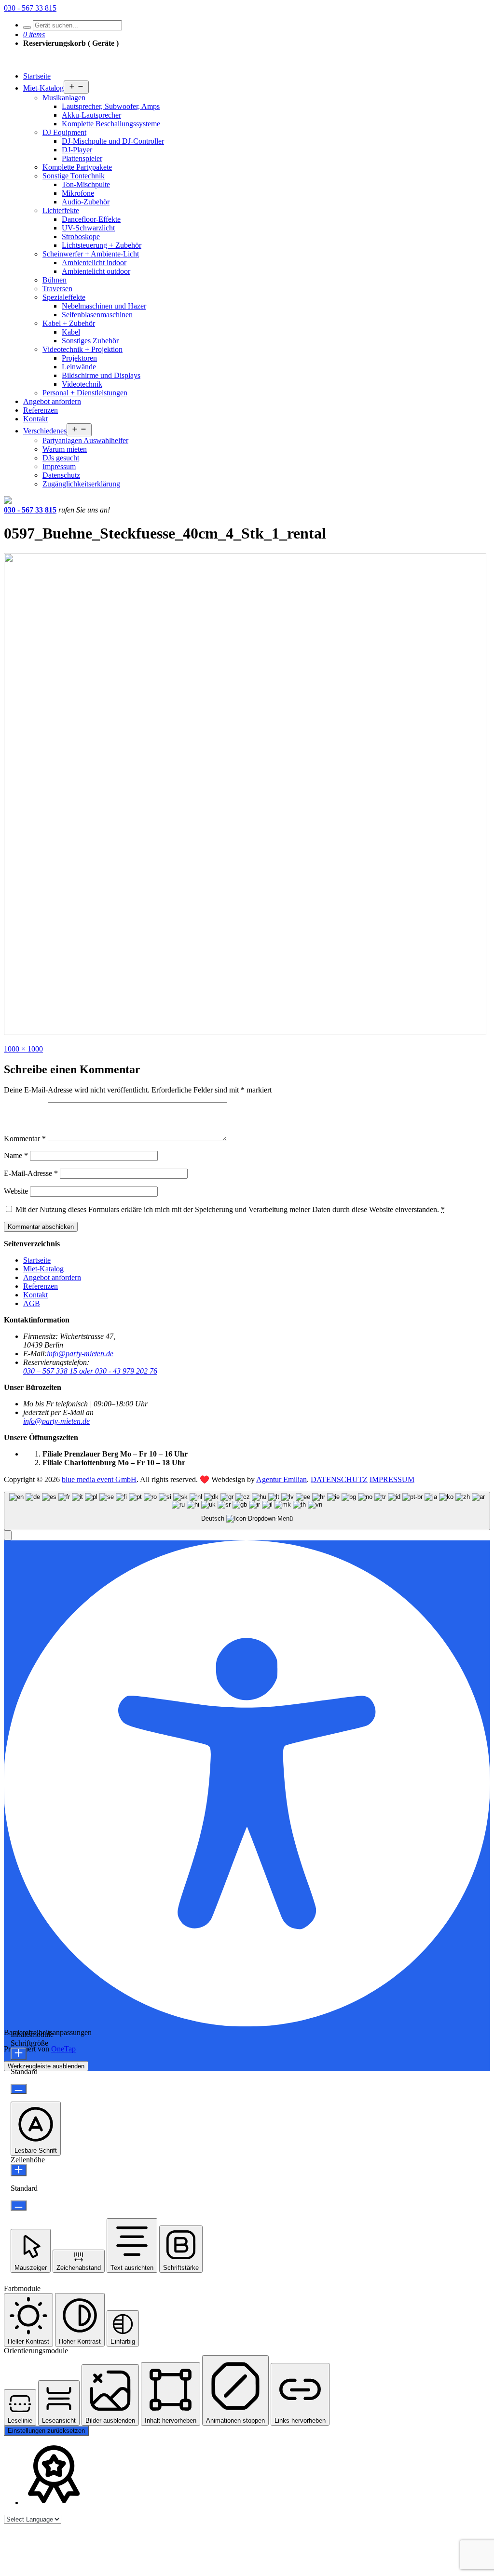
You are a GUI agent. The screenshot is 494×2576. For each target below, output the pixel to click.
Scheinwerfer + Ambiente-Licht (91, 254)
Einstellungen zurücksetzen (46, 2431)
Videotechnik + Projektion (82, 349)
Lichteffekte (61, 210)
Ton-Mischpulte (86, 184)
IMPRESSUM (392, 1479)
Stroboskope (81, 236)
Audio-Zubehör (86, 202)
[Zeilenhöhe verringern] (19, 2205)
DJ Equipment (64, 132)
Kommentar (25, 1139)
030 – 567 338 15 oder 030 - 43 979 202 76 (90, 1371)
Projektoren (79, 358)
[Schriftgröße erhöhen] (19, 2054)
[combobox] (247, 1511)
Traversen (57, 289)
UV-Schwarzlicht (88, 228)
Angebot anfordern (52, 401)
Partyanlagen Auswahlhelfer (85, 440)
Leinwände (79, 367)
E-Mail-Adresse (31, 1173)
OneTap (63, 2049)
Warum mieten (65, 449)
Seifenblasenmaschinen (97, 315)
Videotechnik (82, 384)
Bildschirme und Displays (101, 375)
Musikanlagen (64, 98)
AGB (32, 1303)
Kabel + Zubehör (69, 323)
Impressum (59, 466)
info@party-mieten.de (80, 1354)
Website (16, 1191)
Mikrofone (78, 193)
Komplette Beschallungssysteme (111, 124)
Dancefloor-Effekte (91, 219)
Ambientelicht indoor (94, 263)
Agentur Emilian (281, 1479)
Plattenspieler (82, 158)
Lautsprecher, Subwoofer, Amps (111, 106)
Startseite (37, 76)
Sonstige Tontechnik (74, 176)
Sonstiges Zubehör (90, 341)
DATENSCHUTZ (339, 1479)
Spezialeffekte (64, 297)
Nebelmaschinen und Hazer (104, 306)
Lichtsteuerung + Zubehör (102, 245)
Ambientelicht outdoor (96, 271)
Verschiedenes (45, 431)
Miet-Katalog (43, 88)
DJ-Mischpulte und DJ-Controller (113, 141)
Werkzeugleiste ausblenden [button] (46, 2066)
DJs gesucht (61, 458)
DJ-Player (77, 150)
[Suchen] (27, 27)
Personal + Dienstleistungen (85, 393)
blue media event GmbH (99, 1479)
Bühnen (55, 280)
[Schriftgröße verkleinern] (19, 2089)
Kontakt (35, 419)
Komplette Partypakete (77, 167)
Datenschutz (61, 475)
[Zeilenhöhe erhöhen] (19, 2170)
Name (16, 1155)
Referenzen (41, 410)
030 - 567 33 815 (30, 8)
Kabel (71, 332)
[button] (8, 1535)
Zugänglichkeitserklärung (81, 484)
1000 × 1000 (23, 1049)
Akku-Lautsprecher (91, 115)
